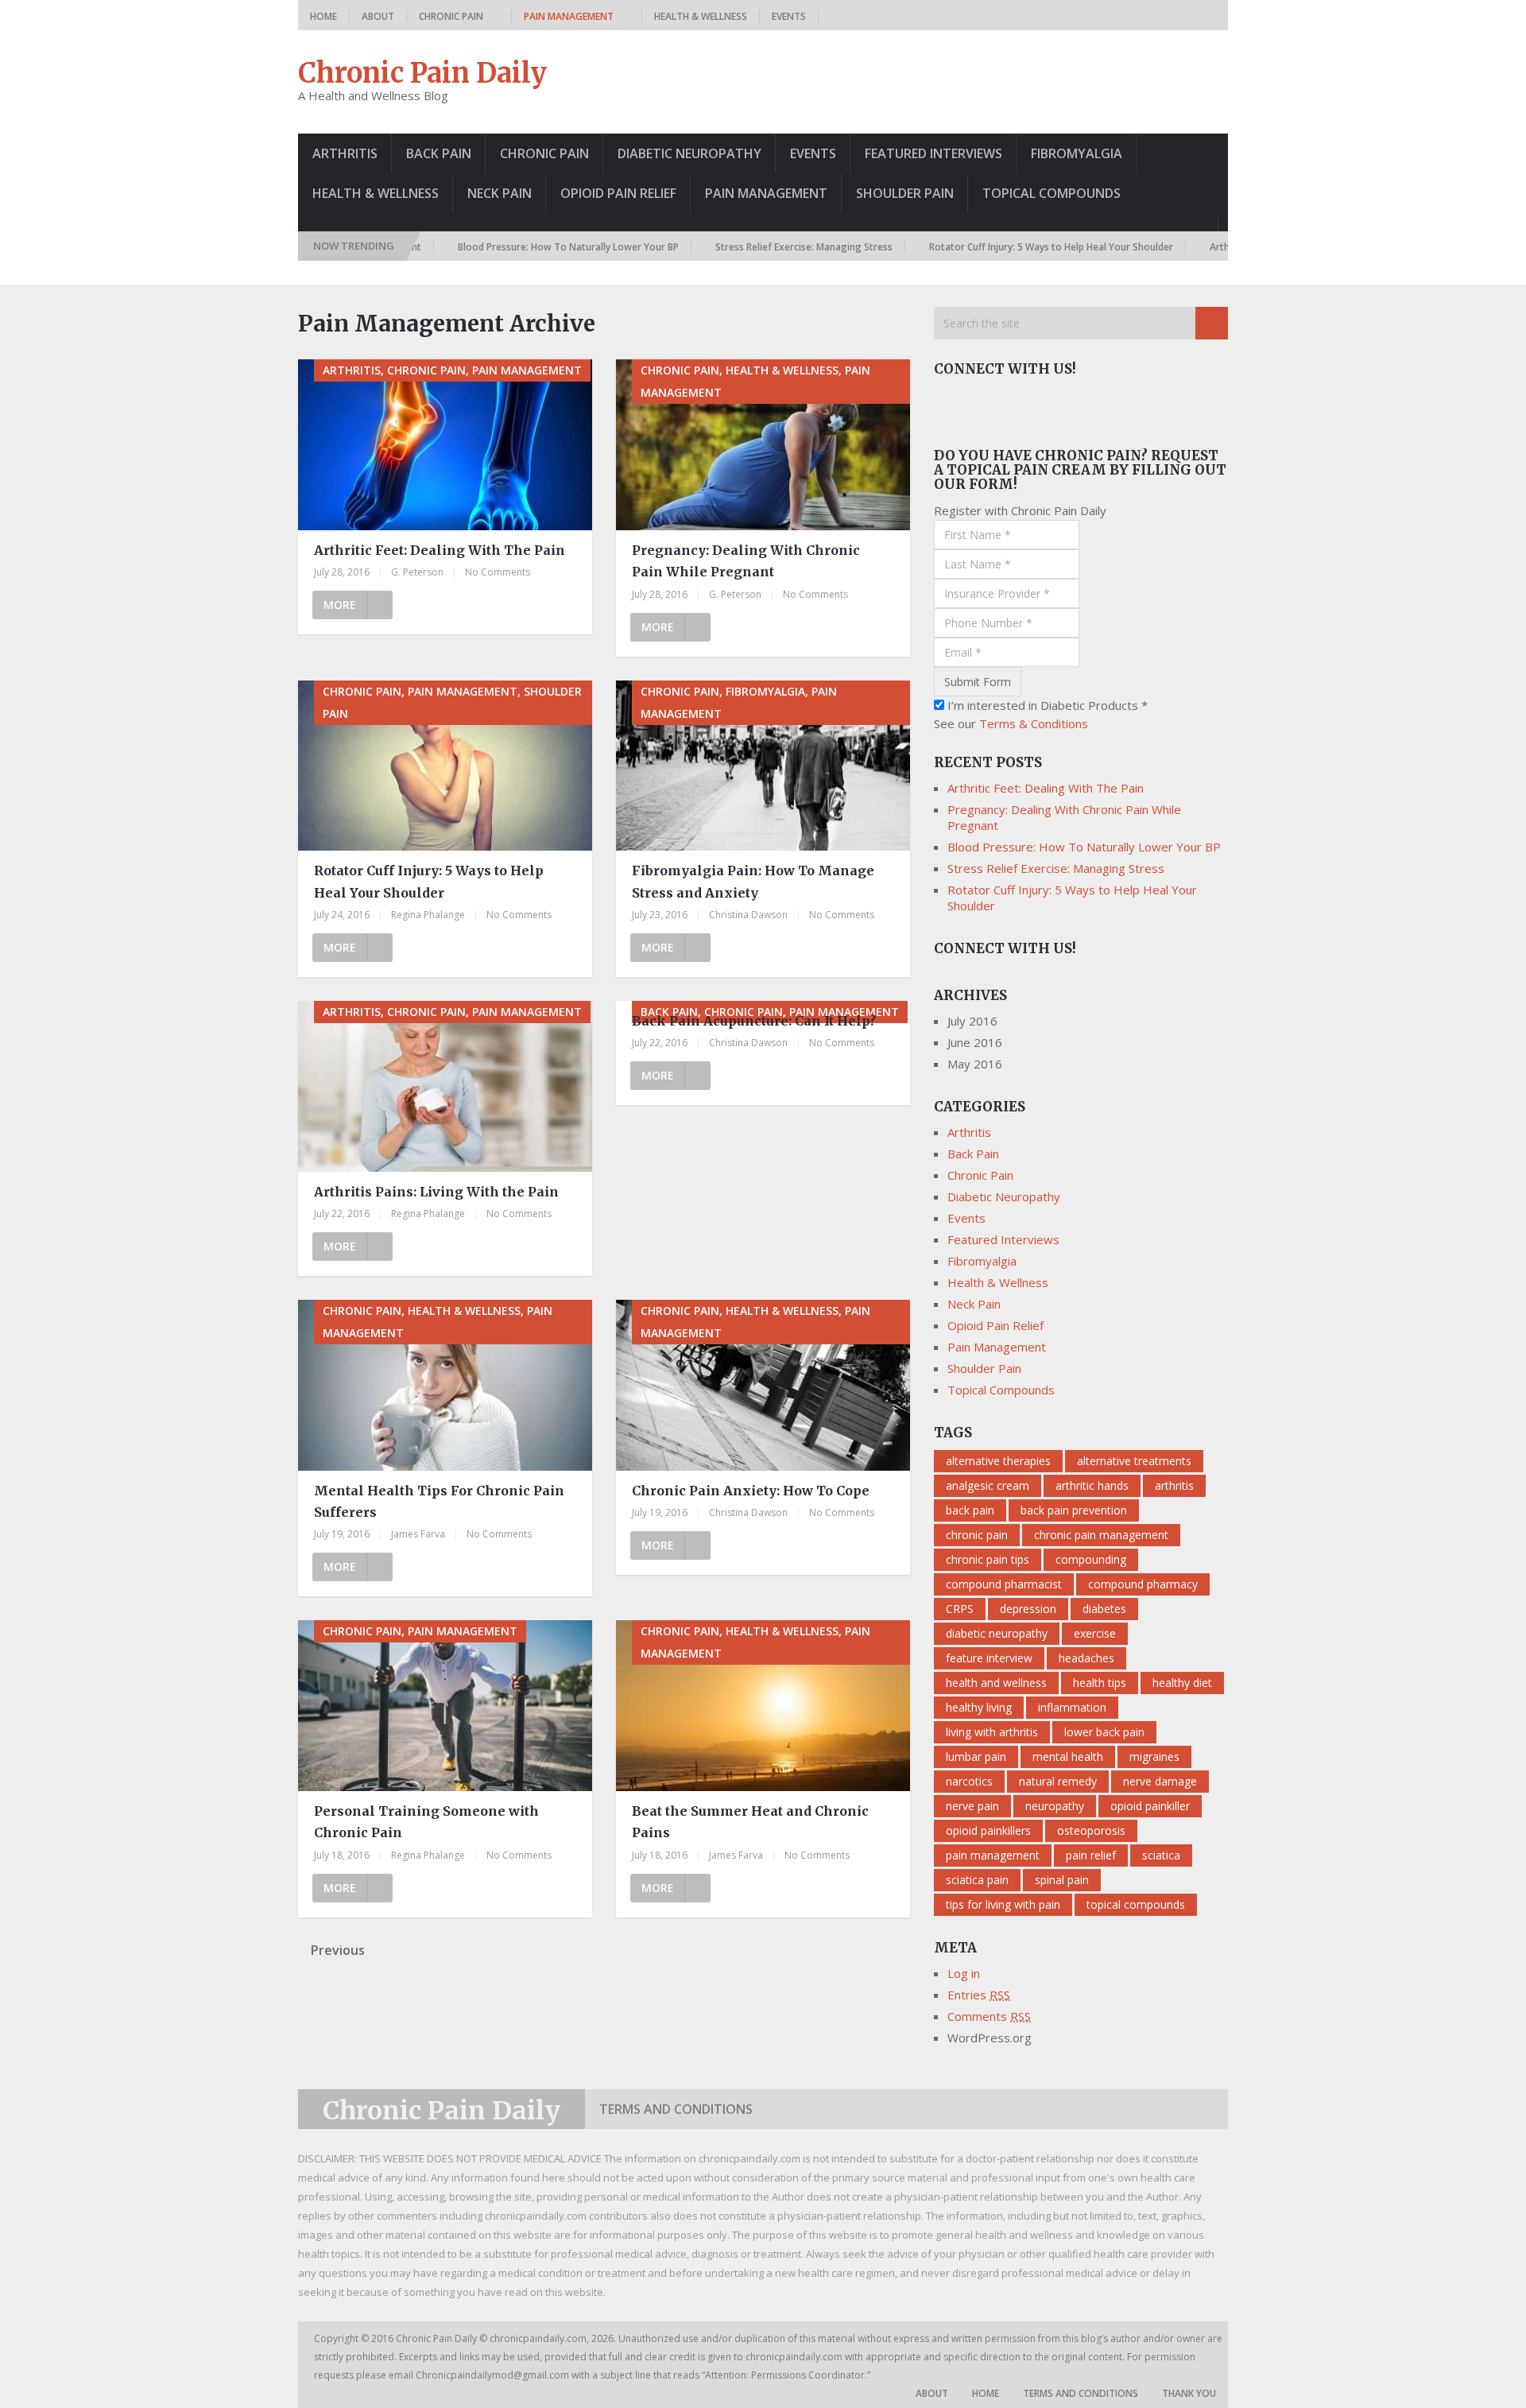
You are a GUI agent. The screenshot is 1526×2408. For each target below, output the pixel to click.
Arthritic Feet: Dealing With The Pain (440, 550)
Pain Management (569, 16)
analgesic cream (988, 1485)
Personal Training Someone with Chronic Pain (426, 1822)
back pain (970, 1510)
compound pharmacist (1004, 1584)
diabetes (1104, 1609)
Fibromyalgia (1077, 153)
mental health (1068, 1757)
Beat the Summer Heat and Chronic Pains (750, 1822)
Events (789, 16)
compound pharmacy (1143, 1584)
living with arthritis (992, 1732)
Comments (989, 2016)
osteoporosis (1091, 1830)
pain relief (1091, 1855)
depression (1028, 1609)
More (340, 605)
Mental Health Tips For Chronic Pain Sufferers (439, 1501)
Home (323, 16)
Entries (979, 1995)
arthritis (1174, 1485)
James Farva (418, 1534)
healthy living (979, 1707)
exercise (1095, 1633)
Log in (964, 1973)
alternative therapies (998, 1461)
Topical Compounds (1052, 193)
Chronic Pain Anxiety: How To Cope (751, 1491)
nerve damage (1160, 1781)
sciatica (1161, 1855)
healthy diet (1182, 1683)
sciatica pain (977, 1880)
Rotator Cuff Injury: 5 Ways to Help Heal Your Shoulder (988, 247)
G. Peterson (417, 572)
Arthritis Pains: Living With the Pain (436, 1192)
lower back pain (1104, 1732)
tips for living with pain (1003, 1904)
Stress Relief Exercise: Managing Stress (740, 247)
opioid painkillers (988, 1830)
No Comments (498, 572)
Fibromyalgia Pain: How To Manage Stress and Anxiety (753, 881)
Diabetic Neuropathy (689, 153)
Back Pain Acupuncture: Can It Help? (754, 1021)
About (378, 16)
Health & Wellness (701, 16)
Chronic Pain (451, 16)
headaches (1086, 1658)
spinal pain (1062, 1880)
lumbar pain (976, 1757)
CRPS (960, 1609)
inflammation (1072, 1707)
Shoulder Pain (905, 193)
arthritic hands (1092, 1485)
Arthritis (345, 153)
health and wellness (996, 1683)
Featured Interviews (933, 153)
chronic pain (977, 1535)
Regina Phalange (428, 915)
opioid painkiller (1150, 1806)
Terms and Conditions (676, 2109)
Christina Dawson (748, 915)
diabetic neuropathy (997, 1633)
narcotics (969, 1781)
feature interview (989, 1658)
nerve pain (972, 1806)
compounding (1091, 1559)
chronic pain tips (988, 1559)
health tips (1100, 1683)
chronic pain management (1101, 1535)
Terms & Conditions (1034, 723)
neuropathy (1055, 1806)
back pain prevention (1074, 1510)
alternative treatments (1134, 1461)
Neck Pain (500, 193)
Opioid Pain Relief (618, 193)
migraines (1154, 1757)
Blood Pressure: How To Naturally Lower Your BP (505, 247)
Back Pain (439, 153)
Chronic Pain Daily (422, 73)
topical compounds (1136, 1904)
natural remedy (1058, 1781)
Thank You (1189, 2393)
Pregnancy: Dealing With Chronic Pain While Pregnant (746, 561)
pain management (993, 1855)
